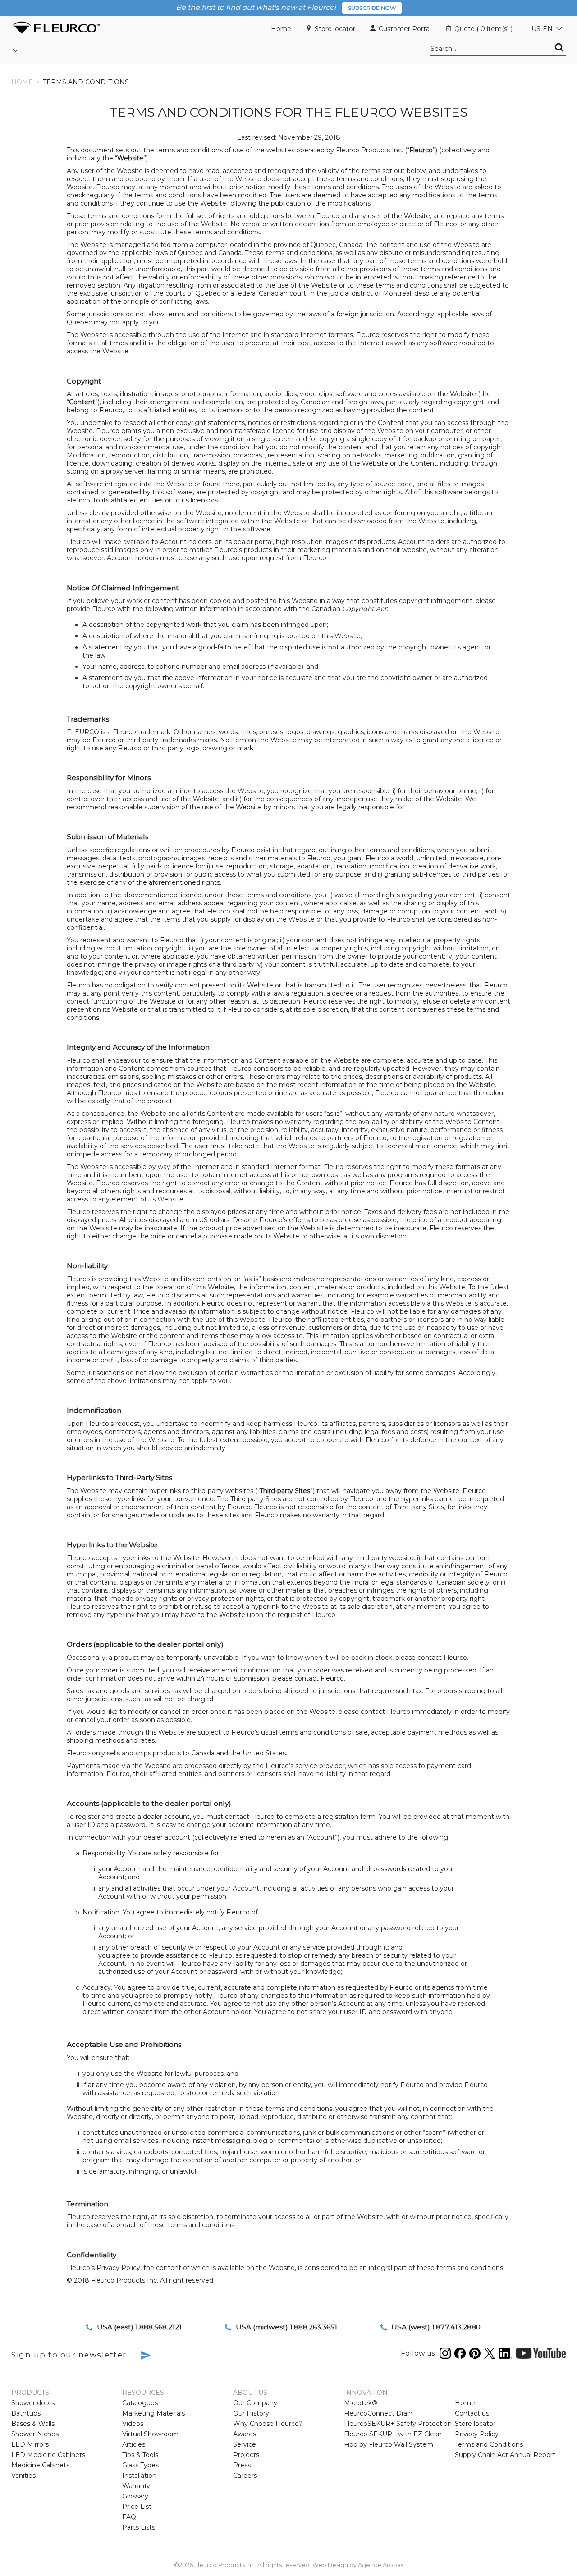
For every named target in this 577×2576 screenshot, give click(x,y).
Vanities (23, 2476)
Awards (245, 2434)
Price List (137, 2507)
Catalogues (140, 2403)
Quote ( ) (483, 29)
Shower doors (33, 2403)
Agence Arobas (381, 2565)
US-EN (542, 29)
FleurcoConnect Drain (378, 2413)
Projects (246, 2455)
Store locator (335, 29)
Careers (245, 2476)
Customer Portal (405, 29)
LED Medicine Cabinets (48, 2455)
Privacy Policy (477, 2434)
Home (281, 29)
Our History (251, 2413)
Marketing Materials (153, 2413)
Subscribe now (372, 8)
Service (245, 2444)
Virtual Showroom (150, 2434)
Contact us (472, 2413)
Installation (139, 2476)
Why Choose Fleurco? (268, 2424)
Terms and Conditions (489, 2444)
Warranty (136, 2486)
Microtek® (361, 2403)
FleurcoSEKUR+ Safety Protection (398, 2424)
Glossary (135, 2496)
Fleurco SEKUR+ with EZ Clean (393, 2434)
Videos (133, 2424)
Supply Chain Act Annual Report (505, 2455)
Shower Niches (35, 2434)
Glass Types (140, 2465)
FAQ (129, 2517)
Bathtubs (26, 2413)
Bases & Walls (33, 2424)
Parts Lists (139, 2527)
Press (242, 2465)
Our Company (255, 2403)
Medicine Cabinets (40, 2465)
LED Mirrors (30, 2444)
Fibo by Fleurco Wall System (389, 2444)
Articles (134, 2444)
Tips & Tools (140, 2455)
